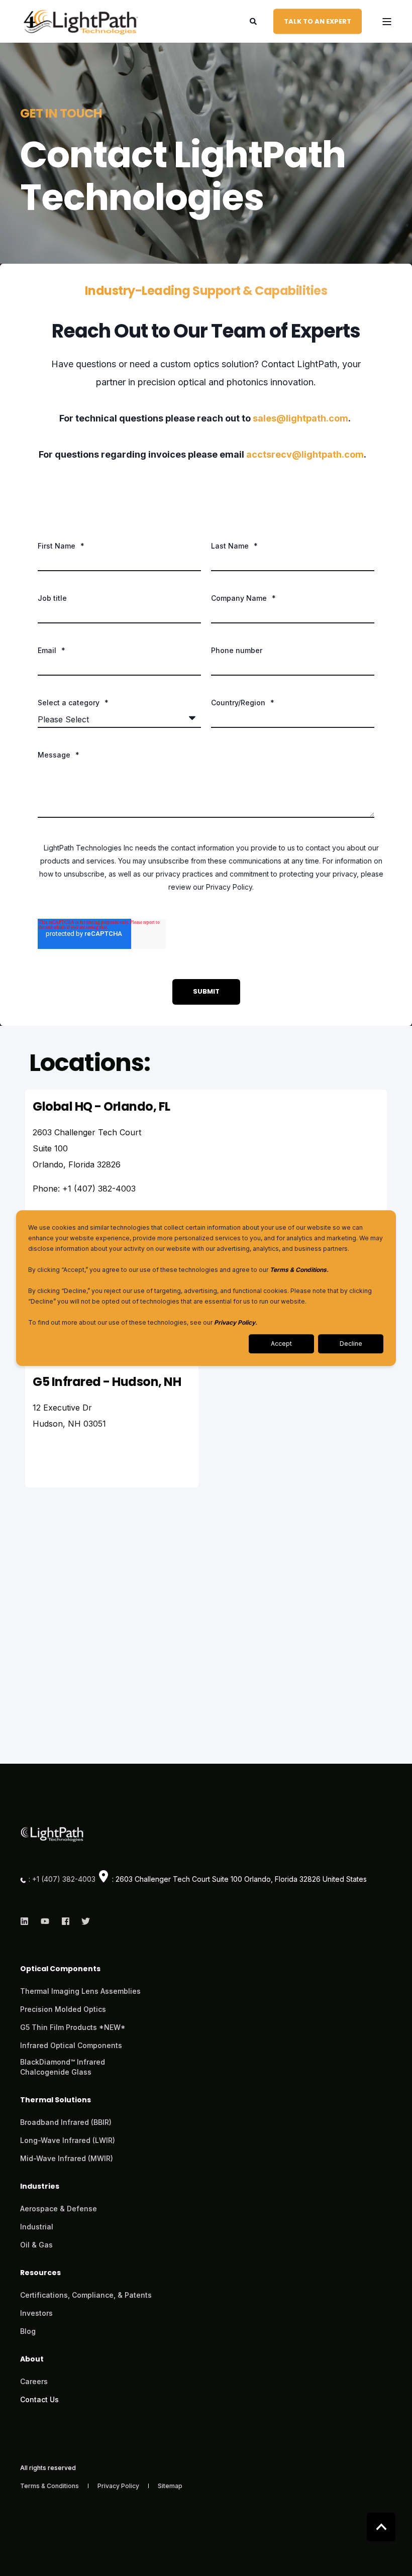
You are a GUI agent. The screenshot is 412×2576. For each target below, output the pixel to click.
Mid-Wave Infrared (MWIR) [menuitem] (67, 2158)
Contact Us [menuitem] (39, 2399)
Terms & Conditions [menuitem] (50, 2486)
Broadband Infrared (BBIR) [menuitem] (66, 2122)
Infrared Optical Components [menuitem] (71, 2045)
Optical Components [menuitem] (60, 1969)
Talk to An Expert (318, 21)
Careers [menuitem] (34, 2381)
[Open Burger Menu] (387, 22)
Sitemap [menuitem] (170, 2486)
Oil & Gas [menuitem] (36, 2245)
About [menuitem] (32, 2360)
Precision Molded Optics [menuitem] (63, 2009)
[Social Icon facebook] (66, 1921)
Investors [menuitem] (36, 2313)
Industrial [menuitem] (37, 2227)
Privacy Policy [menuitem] (119, 2486)
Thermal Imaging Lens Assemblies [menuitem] (80, 1991)
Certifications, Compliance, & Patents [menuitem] (86, 2295)
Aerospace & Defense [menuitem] (59, 2209)
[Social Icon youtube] (45, 1921)
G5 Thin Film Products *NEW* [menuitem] (73, 2027)
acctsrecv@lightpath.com (305, 454)
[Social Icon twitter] (83, 1921)
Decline (351, 1344)
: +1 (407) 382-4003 (62, 1879)
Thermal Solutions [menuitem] (56, 2101)
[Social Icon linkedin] (27, 1921)
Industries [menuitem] (40, 2187)
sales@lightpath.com (300, 418)
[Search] (254, 20)
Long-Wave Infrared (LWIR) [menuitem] (68, 2140)
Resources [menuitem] (40, 2273)
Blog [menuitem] (28, 2331)
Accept (281, 1344)
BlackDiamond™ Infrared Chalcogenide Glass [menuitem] (63, 2067)
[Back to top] (381, 2527)
